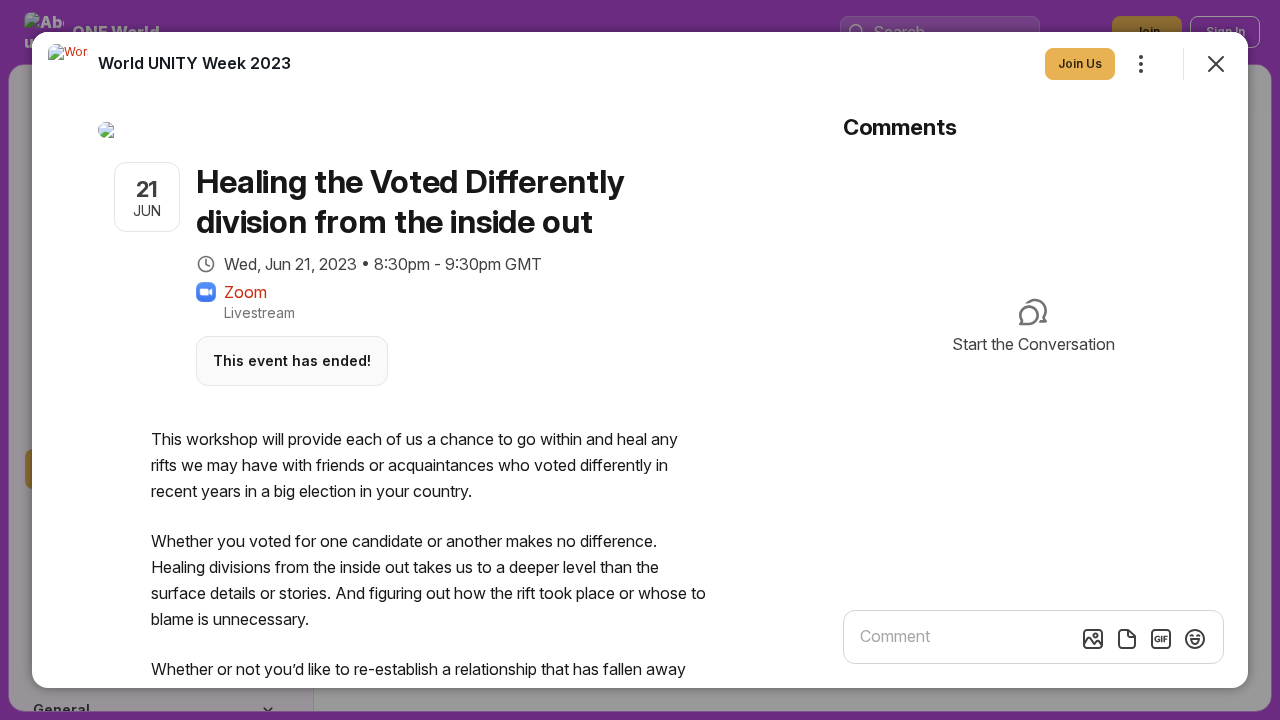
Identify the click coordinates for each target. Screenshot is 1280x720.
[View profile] (68, 64)
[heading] (194, 63)
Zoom (245, 292)
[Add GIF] (1161, 639)
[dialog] (640, 360)
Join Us (1080, 63)
